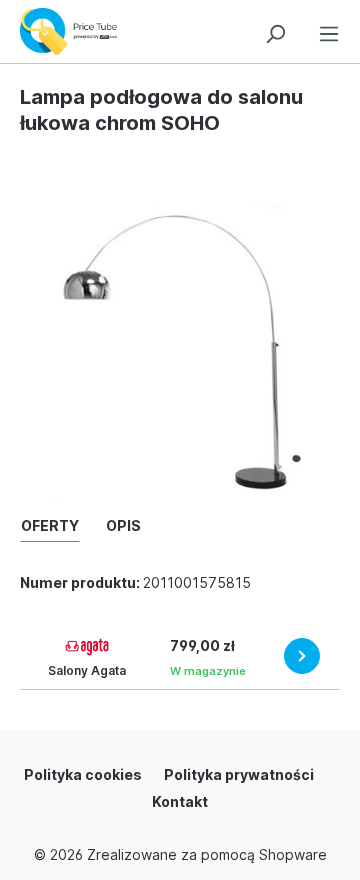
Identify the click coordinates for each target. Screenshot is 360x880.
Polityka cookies (83, 774)
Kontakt (180, 801)
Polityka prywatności (239, 774)
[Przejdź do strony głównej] (73, 31)
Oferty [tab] (50, 525)
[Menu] (329, 30)
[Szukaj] (275, 30)
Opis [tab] (123, 525)
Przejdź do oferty (302, 656)
